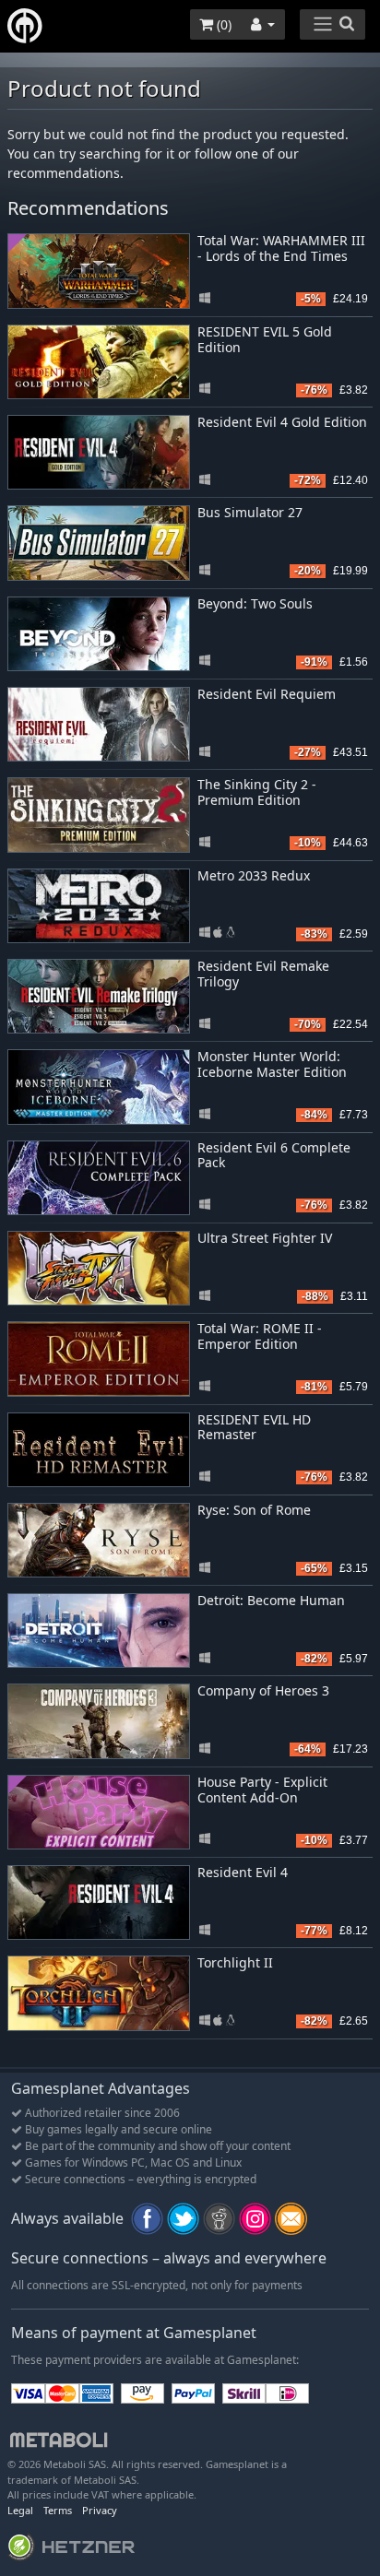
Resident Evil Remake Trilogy (263, 974)
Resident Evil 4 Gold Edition (282, 422)
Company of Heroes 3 (263, 1690)
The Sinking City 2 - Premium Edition (257, 792)
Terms (58, 2510)
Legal (20, 2510)
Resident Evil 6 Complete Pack (274, 1155)
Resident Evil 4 (243, 1872)
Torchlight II (235, 1962)
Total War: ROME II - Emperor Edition (260, 1336)
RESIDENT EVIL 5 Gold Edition (265, 339)
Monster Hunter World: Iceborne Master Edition (272, 1064)
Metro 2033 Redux (254, 875)
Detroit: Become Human (271, 1600)
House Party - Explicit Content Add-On (262, 1790)
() (222, 24)
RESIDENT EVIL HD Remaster (254, 1427)
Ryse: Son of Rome (254, 1510)
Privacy (100, 2510)
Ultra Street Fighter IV (265, 1238)
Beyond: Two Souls (255, 603)
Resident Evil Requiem (267, 694)
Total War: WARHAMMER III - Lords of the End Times (281, 248)
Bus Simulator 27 (250, 512)
